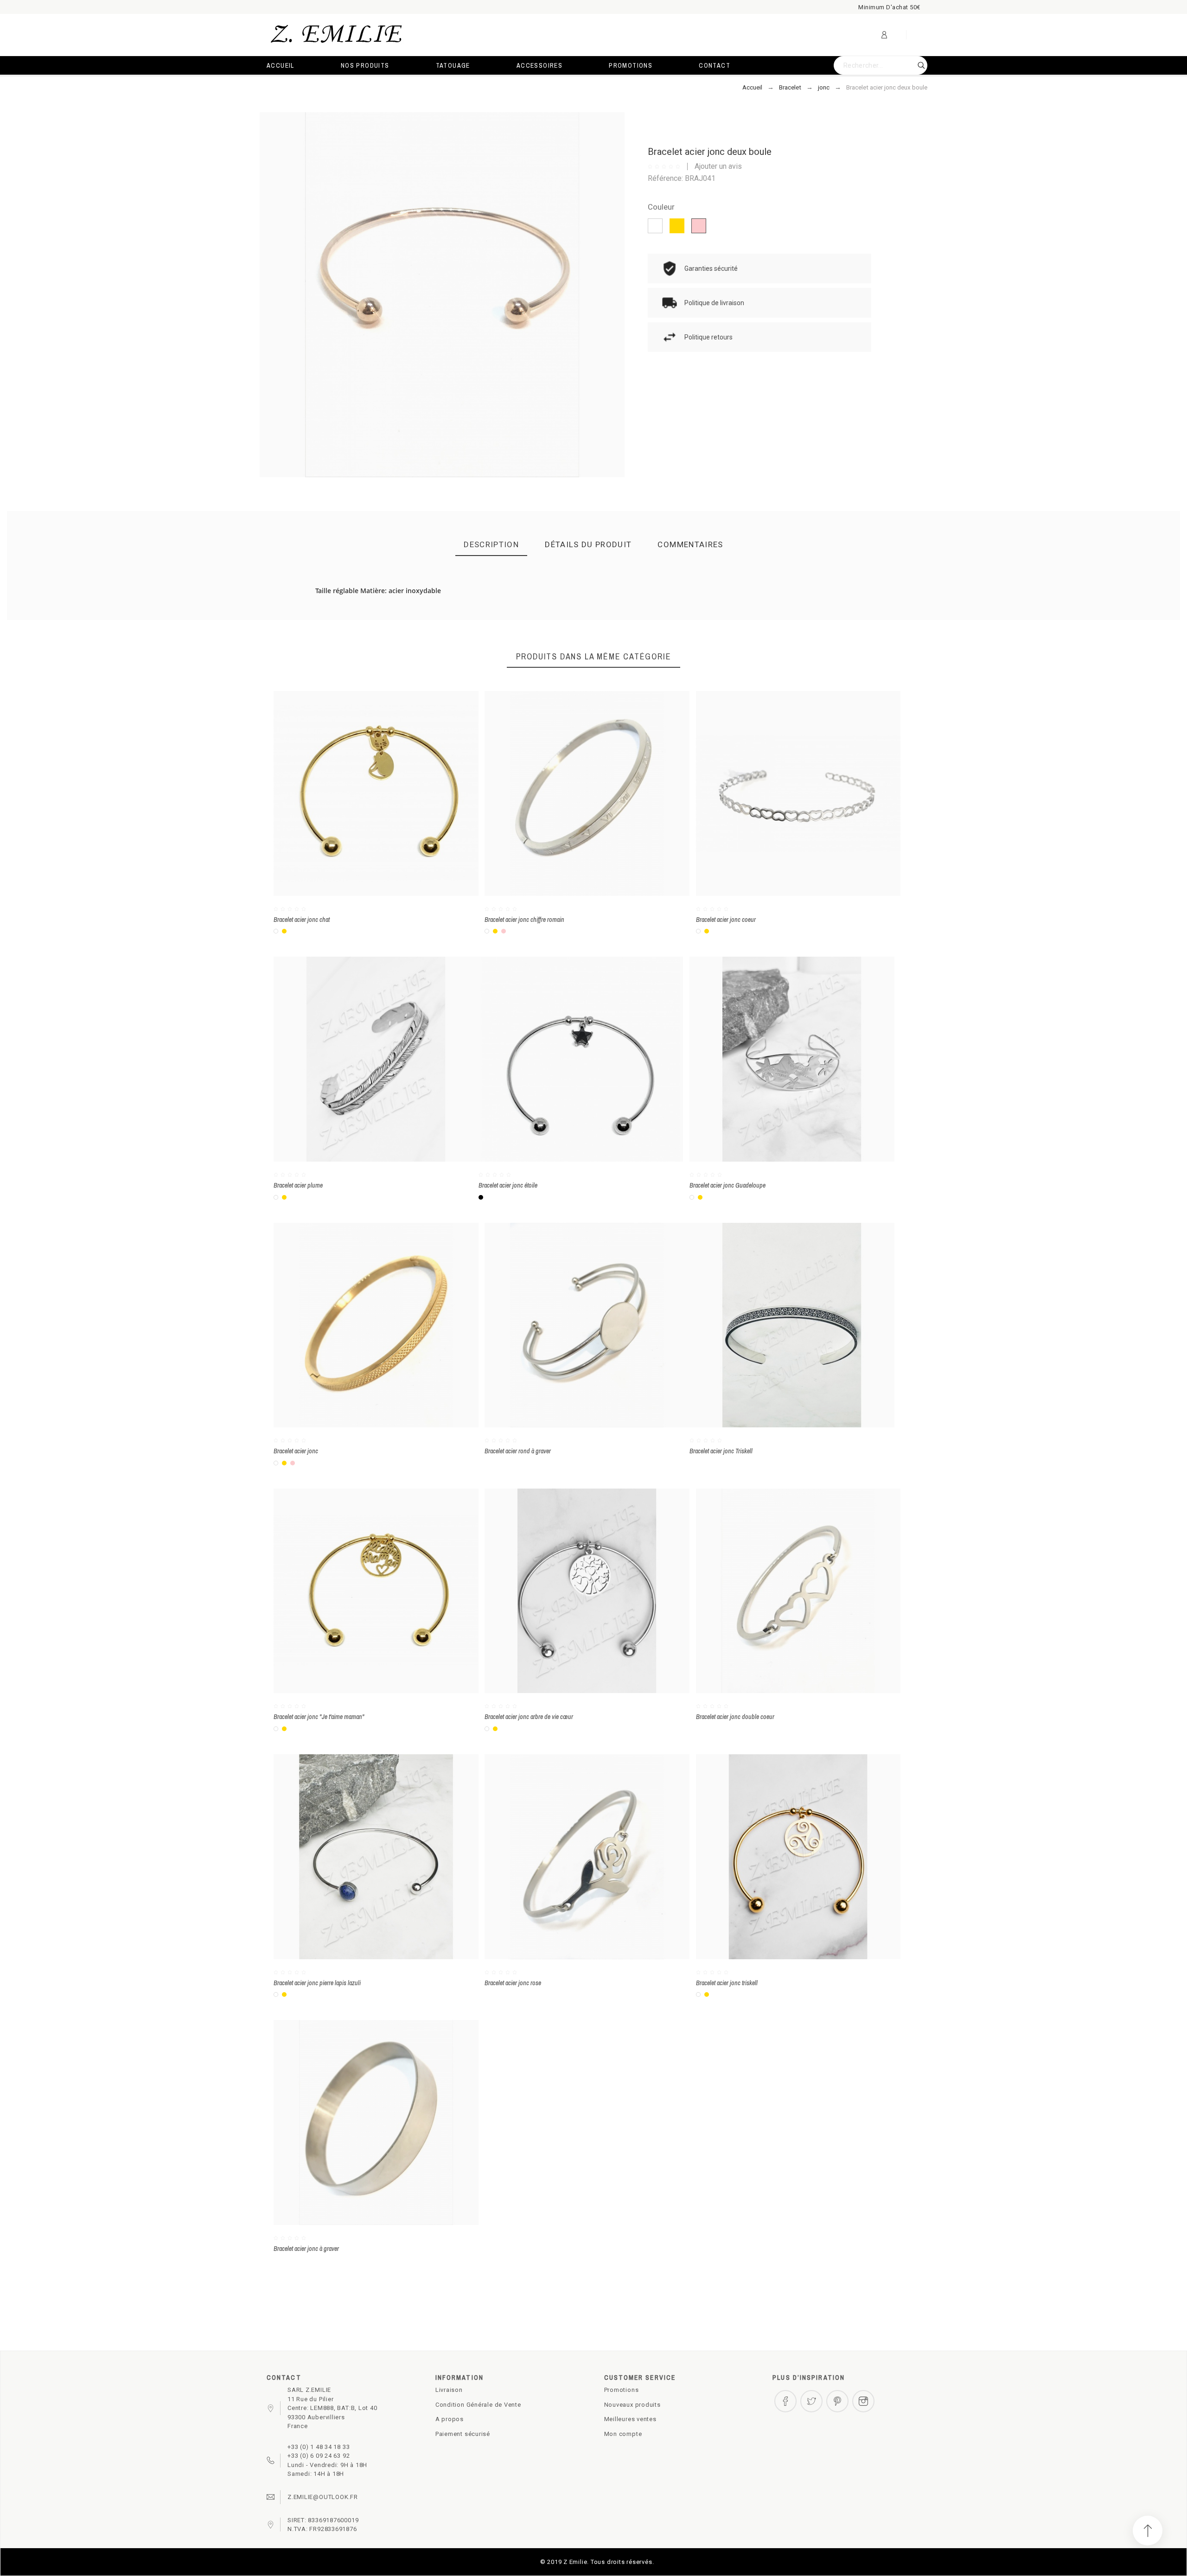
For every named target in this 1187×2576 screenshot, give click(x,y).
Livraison (449, 2390)
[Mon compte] (884, 35)
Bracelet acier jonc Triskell (721, 1451)
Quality (619, 619)
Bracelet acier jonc (296, 1451)
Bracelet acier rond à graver (518, 1451)
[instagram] (863, 2401)
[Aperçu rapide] (362, 793)
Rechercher (916, 65)
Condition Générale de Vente (478, 2405)
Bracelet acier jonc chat (302, 920)
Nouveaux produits (632, 2405)
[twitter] (811, 2401)
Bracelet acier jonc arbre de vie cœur (529, 1717)
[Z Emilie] (336, 35)
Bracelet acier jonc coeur (726, 920)
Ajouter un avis (718, 166)
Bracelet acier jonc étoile (508, 1185)
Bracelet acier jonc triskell (727, 1983)
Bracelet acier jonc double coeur (735, 1717)
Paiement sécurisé (463, 2434)
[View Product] (389, 793)
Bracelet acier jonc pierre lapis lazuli (317, 1983)
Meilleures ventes (630, 2419)
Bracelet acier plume (298, 1185)
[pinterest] (837, 2401)
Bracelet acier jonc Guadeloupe (728, 1185)
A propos (450, 2419)
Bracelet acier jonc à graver (306, 2249)
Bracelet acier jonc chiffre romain (524, 920)
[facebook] (785, 2401)
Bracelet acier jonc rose (513, 1983)
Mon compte (623, 2434)
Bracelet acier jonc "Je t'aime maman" (319, 1717)
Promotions (622, 2390)
